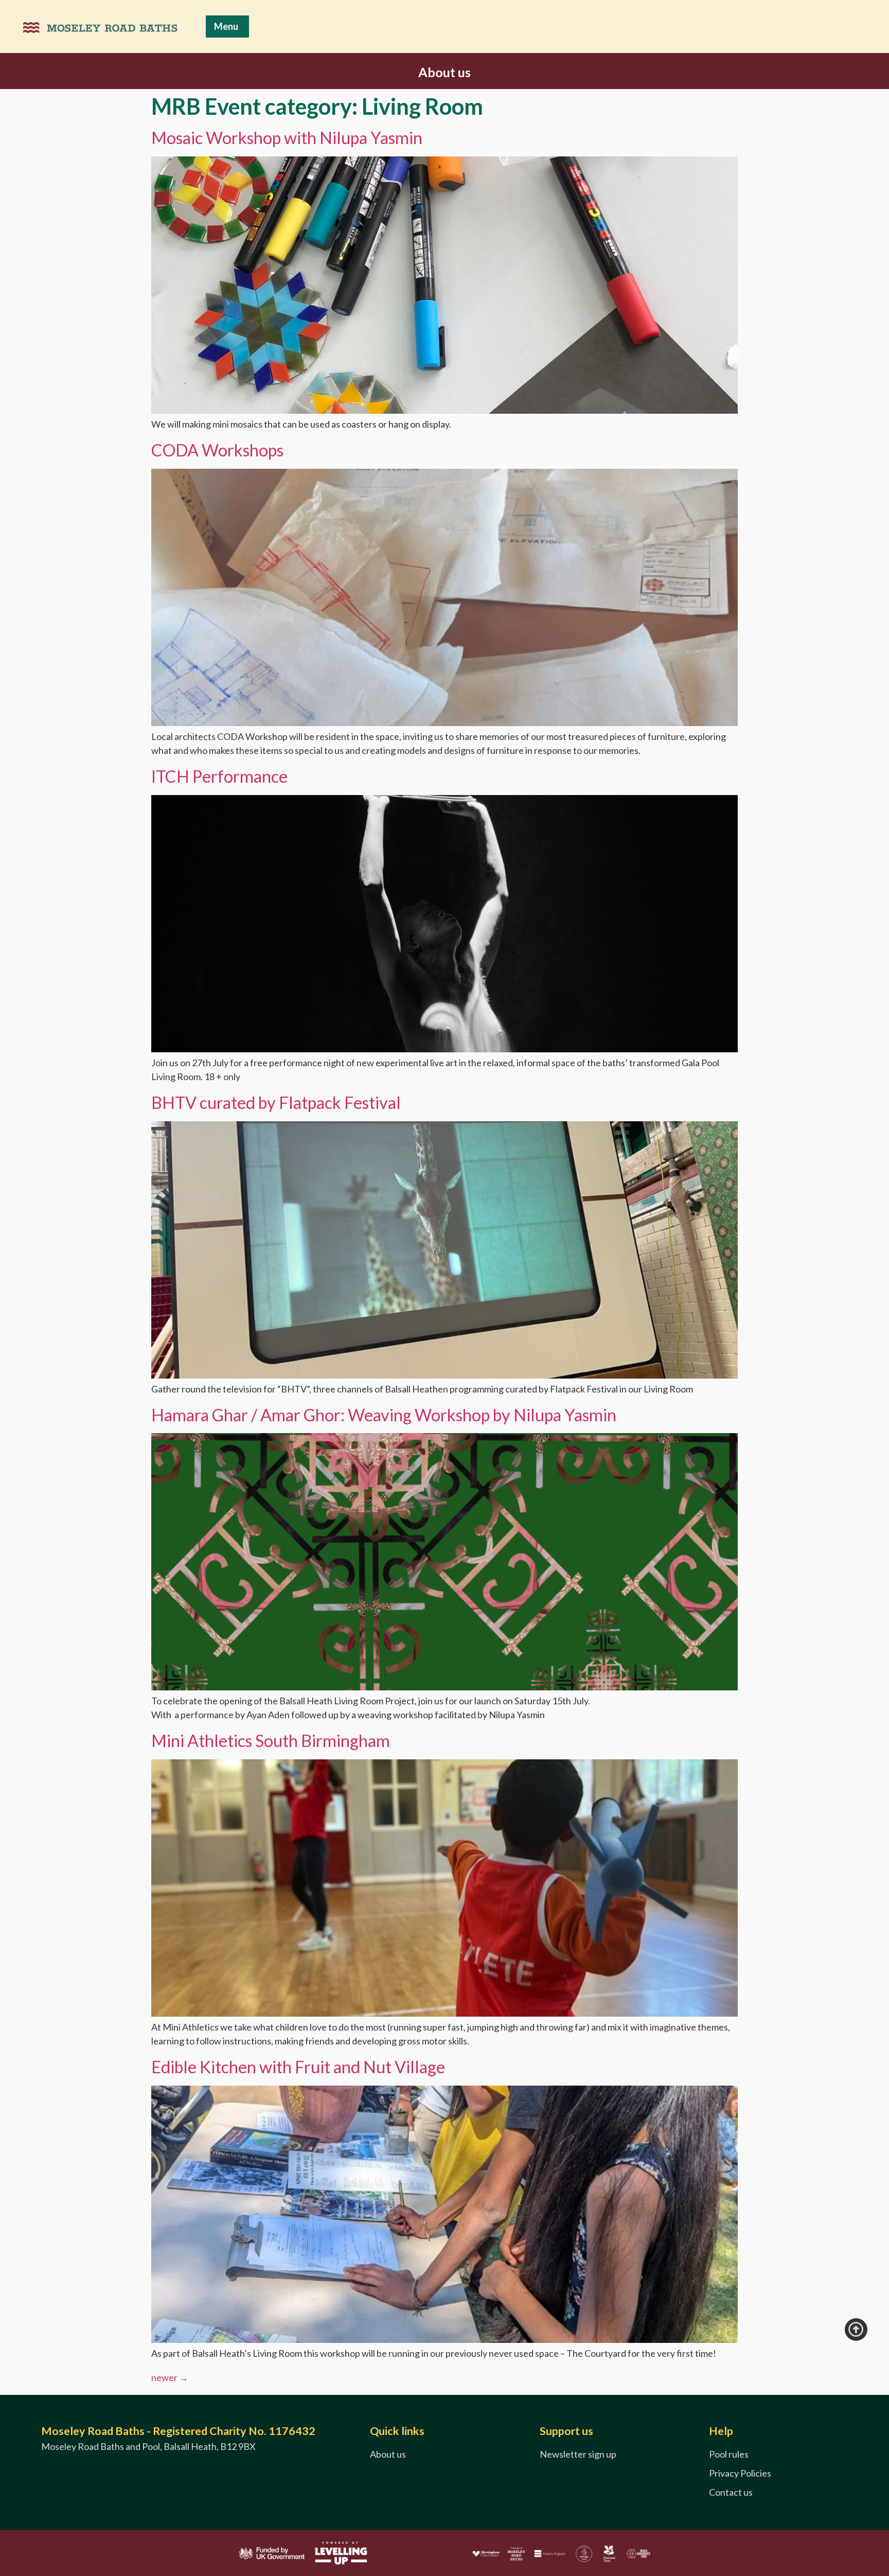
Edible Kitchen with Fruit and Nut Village (298, 2067)
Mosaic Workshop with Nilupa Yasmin (287, 138)
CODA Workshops (217, 450)
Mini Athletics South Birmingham (271, 1741)
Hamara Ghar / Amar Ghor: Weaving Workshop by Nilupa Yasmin (384, 1415)
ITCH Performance (219, 776)
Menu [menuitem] (226, 26)
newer (170, 2377)
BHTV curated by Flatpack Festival (276, 1102)
